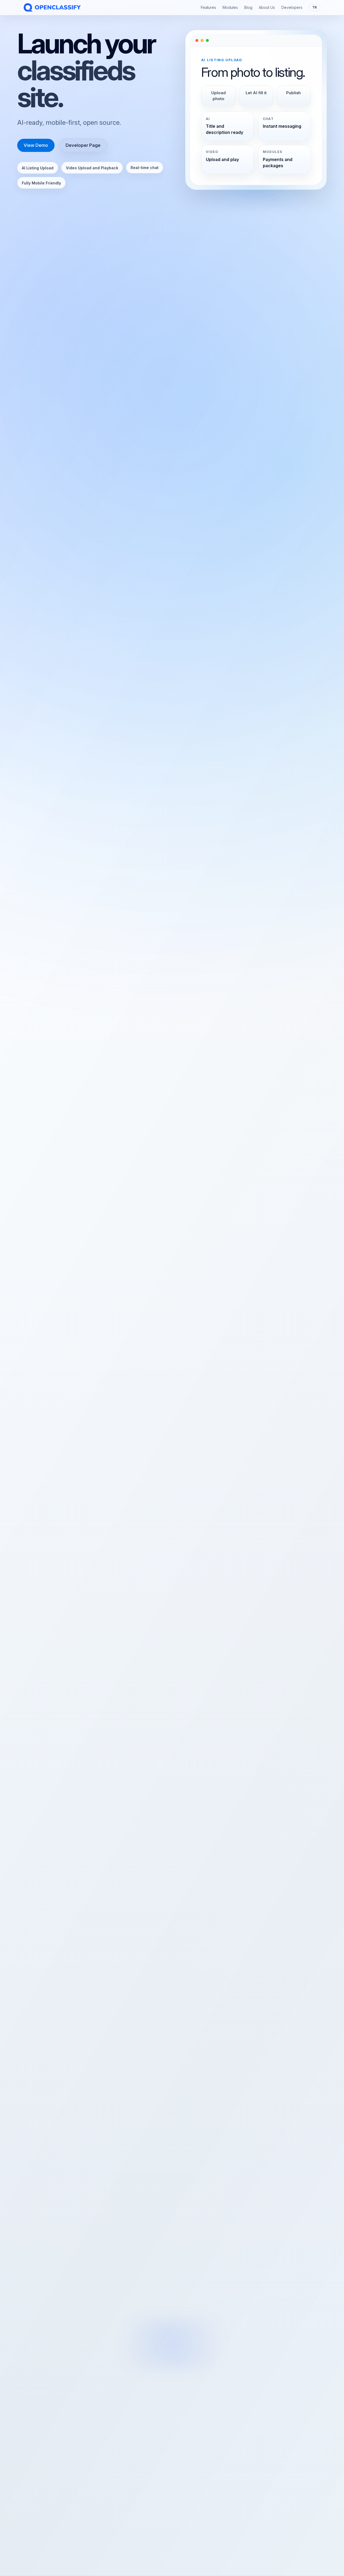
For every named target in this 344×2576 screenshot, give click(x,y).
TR (315, 7)
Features (208, 7)
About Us (267, 7)
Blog (248, 7)
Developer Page (83, 145)
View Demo (36, 145)
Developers (292, 7)
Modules (230, 7)
